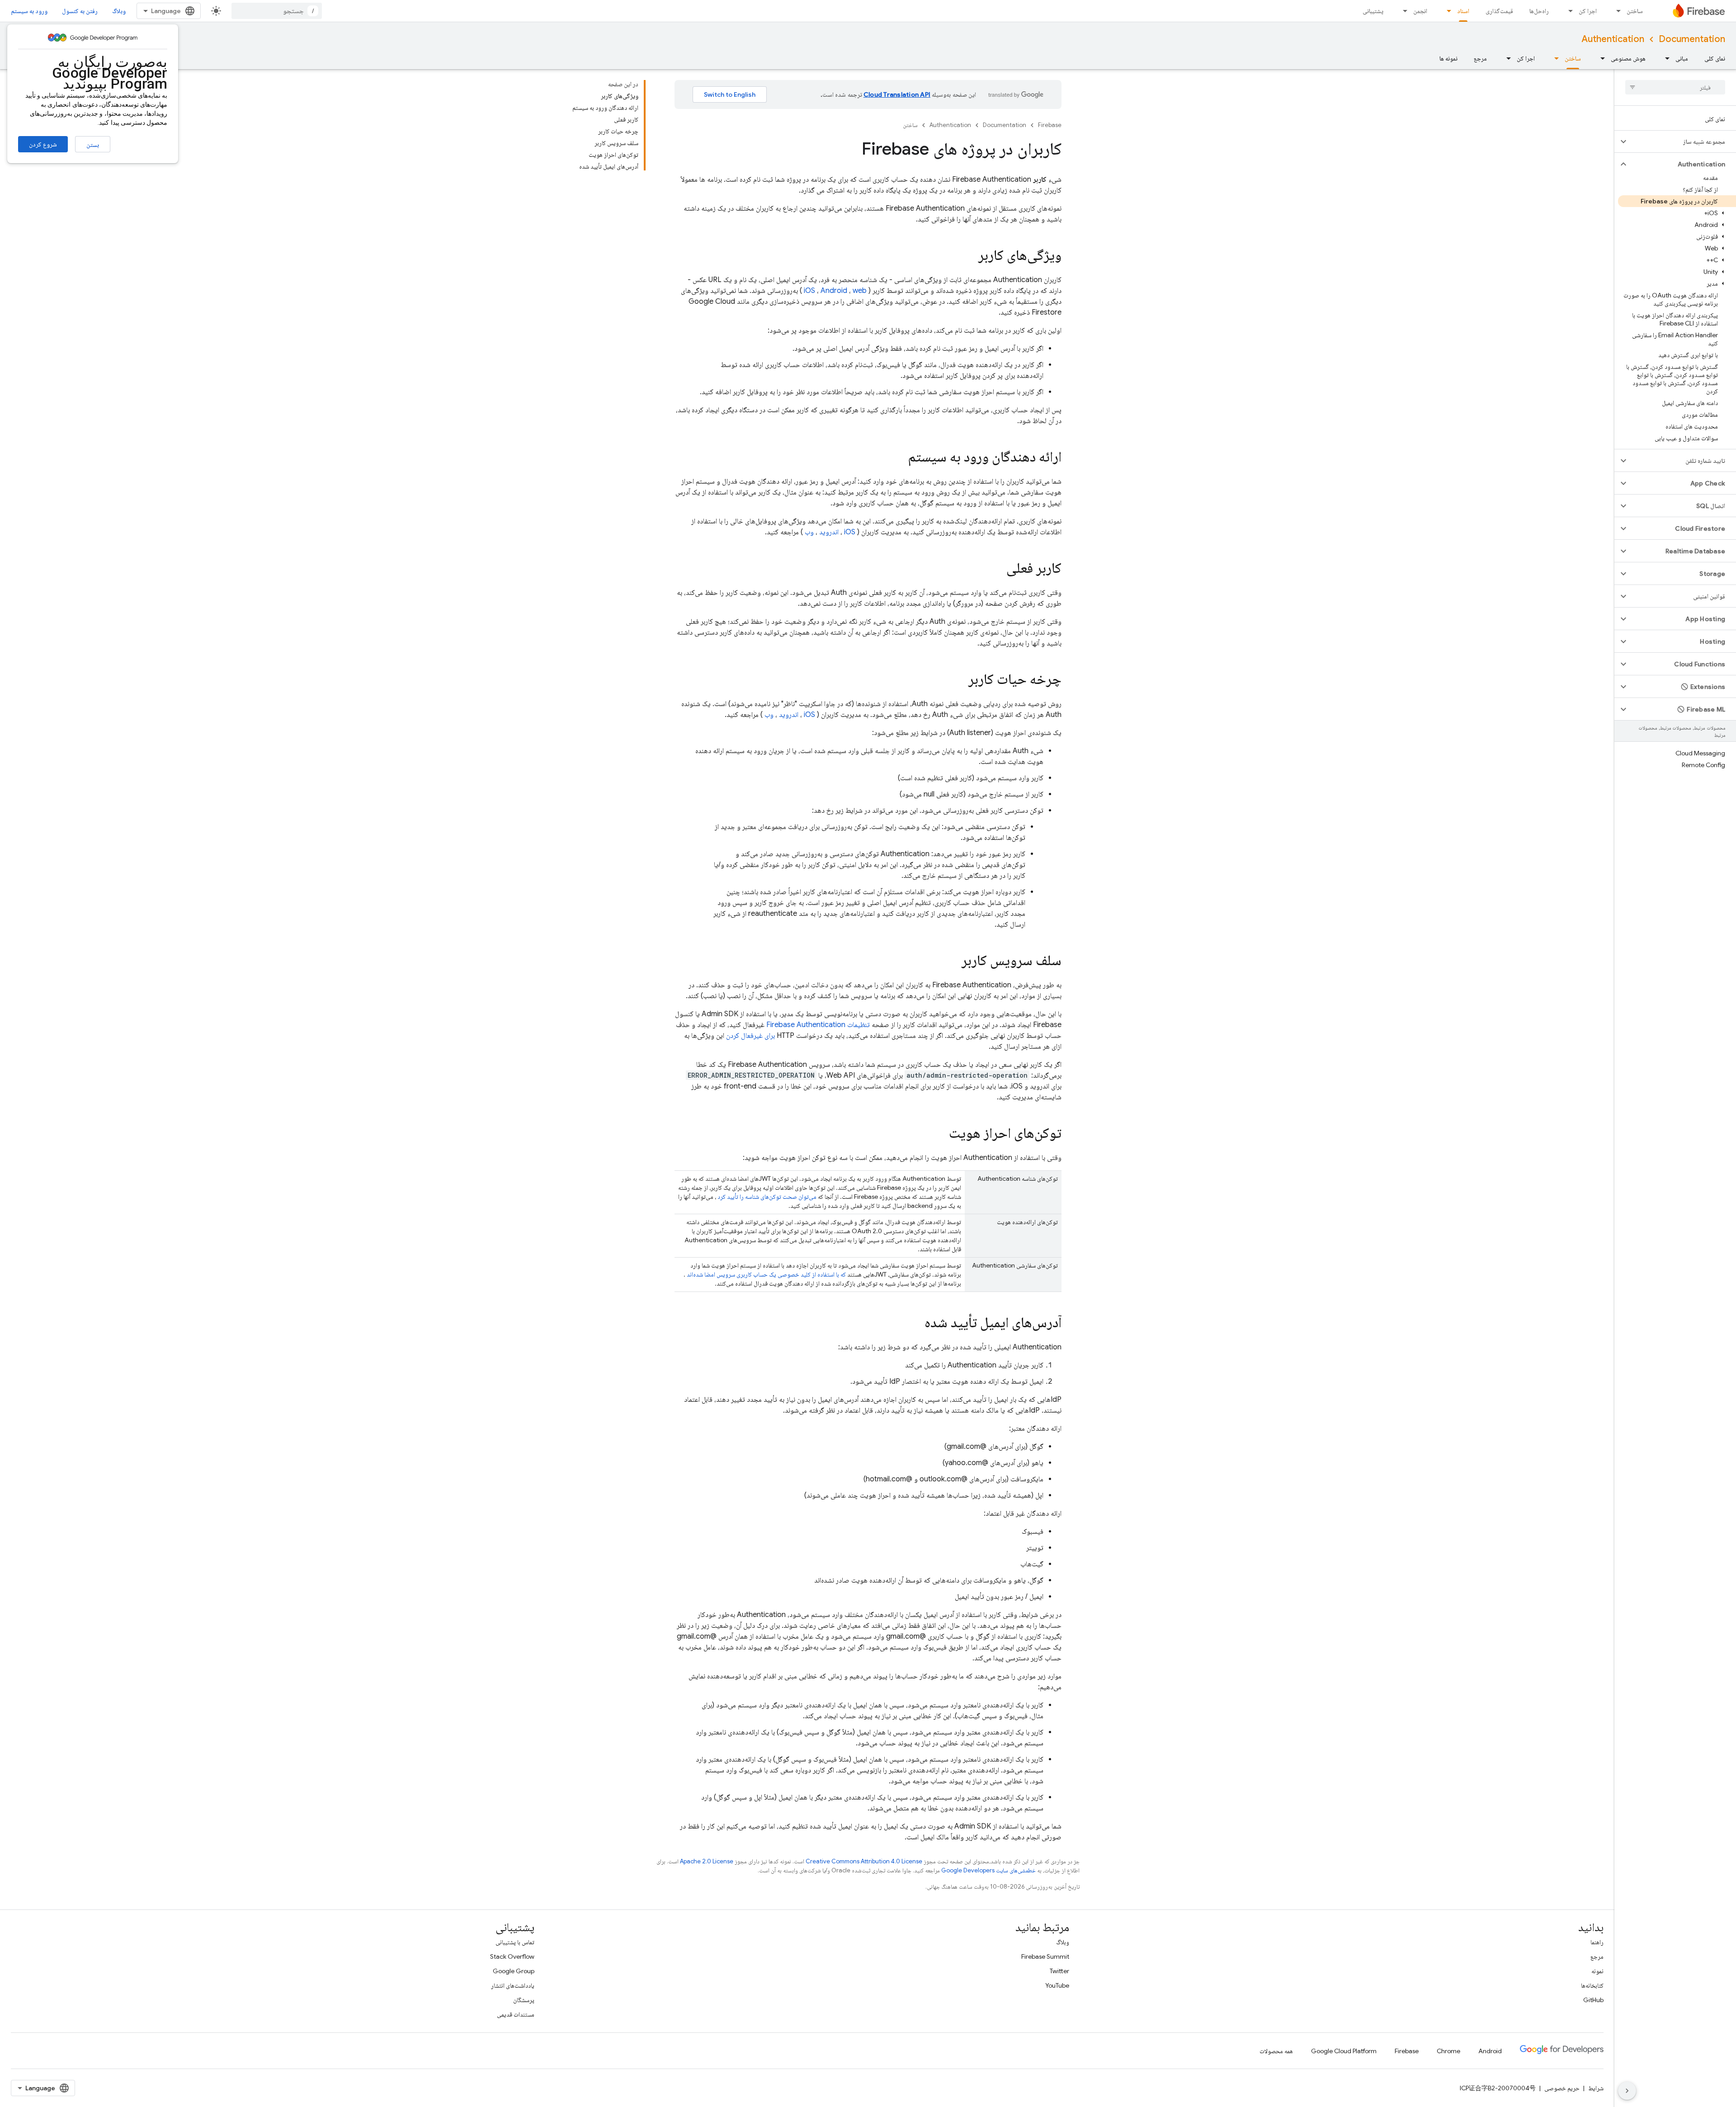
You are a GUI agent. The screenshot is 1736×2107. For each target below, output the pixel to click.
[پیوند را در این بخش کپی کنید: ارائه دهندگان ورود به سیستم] (899, 458)
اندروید (829, 532)
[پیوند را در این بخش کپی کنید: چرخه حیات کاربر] (959, 680)
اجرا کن (1588, 11)
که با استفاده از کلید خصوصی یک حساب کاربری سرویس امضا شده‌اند (766, 1274)
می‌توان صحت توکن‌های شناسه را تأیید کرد (767, 1197)
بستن (93, 145)
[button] (1682, 141)
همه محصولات (1276, 2051)
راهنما (1597, 1942)
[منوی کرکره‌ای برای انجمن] (1402, 11)
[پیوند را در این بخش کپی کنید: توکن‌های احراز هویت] (940, 1134)
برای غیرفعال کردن (750, 1036)
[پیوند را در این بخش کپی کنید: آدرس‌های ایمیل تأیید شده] (915, 1324)
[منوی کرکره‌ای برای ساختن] (1616, 11)
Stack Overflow (512, 1956)
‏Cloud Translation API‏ (897, 94)
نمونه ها (1448, 58)
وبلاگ (119, 11)
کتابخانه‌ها (1592, 1985)
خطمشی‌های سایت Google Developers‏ (988, 1870)
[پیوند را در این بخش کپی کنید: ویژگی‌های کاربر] (969, 256)
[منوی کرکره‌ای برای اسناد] (1446, 11)
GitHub (1593, 2000)
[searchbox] (1675, 87)
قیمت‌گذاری (1499, 11)
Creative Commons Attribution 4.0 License (864, 1861)
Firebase (1050, 125)
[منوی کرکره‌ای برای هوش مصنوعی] (1600, 58)
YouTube (1057, 1985)
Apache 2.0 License (707, 1861)
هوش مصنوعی (1628, 58)
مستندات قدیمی (516, 2014)
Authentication (1613, 39)
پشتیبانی (1373, 11)
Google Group (514, 1971)
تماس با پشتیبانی (515, 1942)
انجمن (1420, 11)
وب (809, 532)
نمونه (1597, 1971)
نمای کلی (1715, 58)
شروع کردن (43, 144)
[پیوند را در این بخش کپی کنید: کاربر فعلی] (997, 569)
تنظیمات (818, 1025)
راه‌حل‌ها (1539, 11)
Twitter (1059, 1971)
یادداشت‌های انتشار (513, 1985)
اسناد (1463, 11)
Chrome (1448, 2051)
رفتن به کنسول (80, 11)
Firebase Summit (1045, 1956)
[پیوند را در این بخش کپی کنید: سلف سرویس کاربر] (953, 962)
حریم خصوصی (1562, 2088)
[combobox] (277, 11)
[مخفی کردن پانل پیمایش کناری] (1627, 2091)
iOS (809, 291)
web (860, 291)
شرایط (1596, 2088)
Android (834, 291)
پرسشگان (524, 2000)
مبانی (1682, 58)
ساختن (1635, 11)
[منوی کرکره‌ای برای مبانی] (1665, 58)
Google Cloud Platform (1344, 2051)
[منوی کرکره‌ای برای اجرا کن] (1568, 11)
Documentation (1692, 39)
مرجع (1480, 58)
